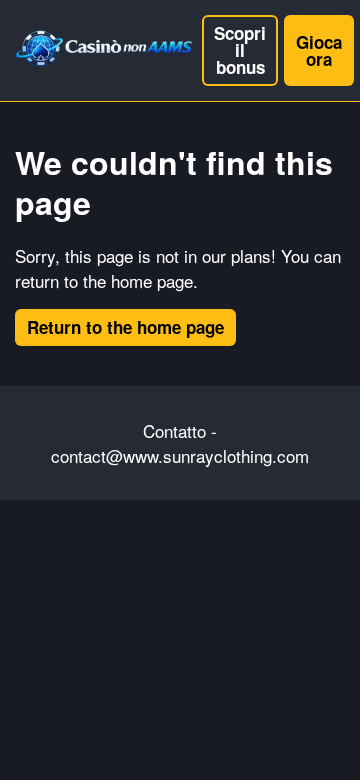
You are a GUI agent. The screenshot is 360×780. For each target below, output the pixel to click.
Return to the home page (125, 327)
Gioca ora (319, 50)
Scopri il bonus (240, 50)
